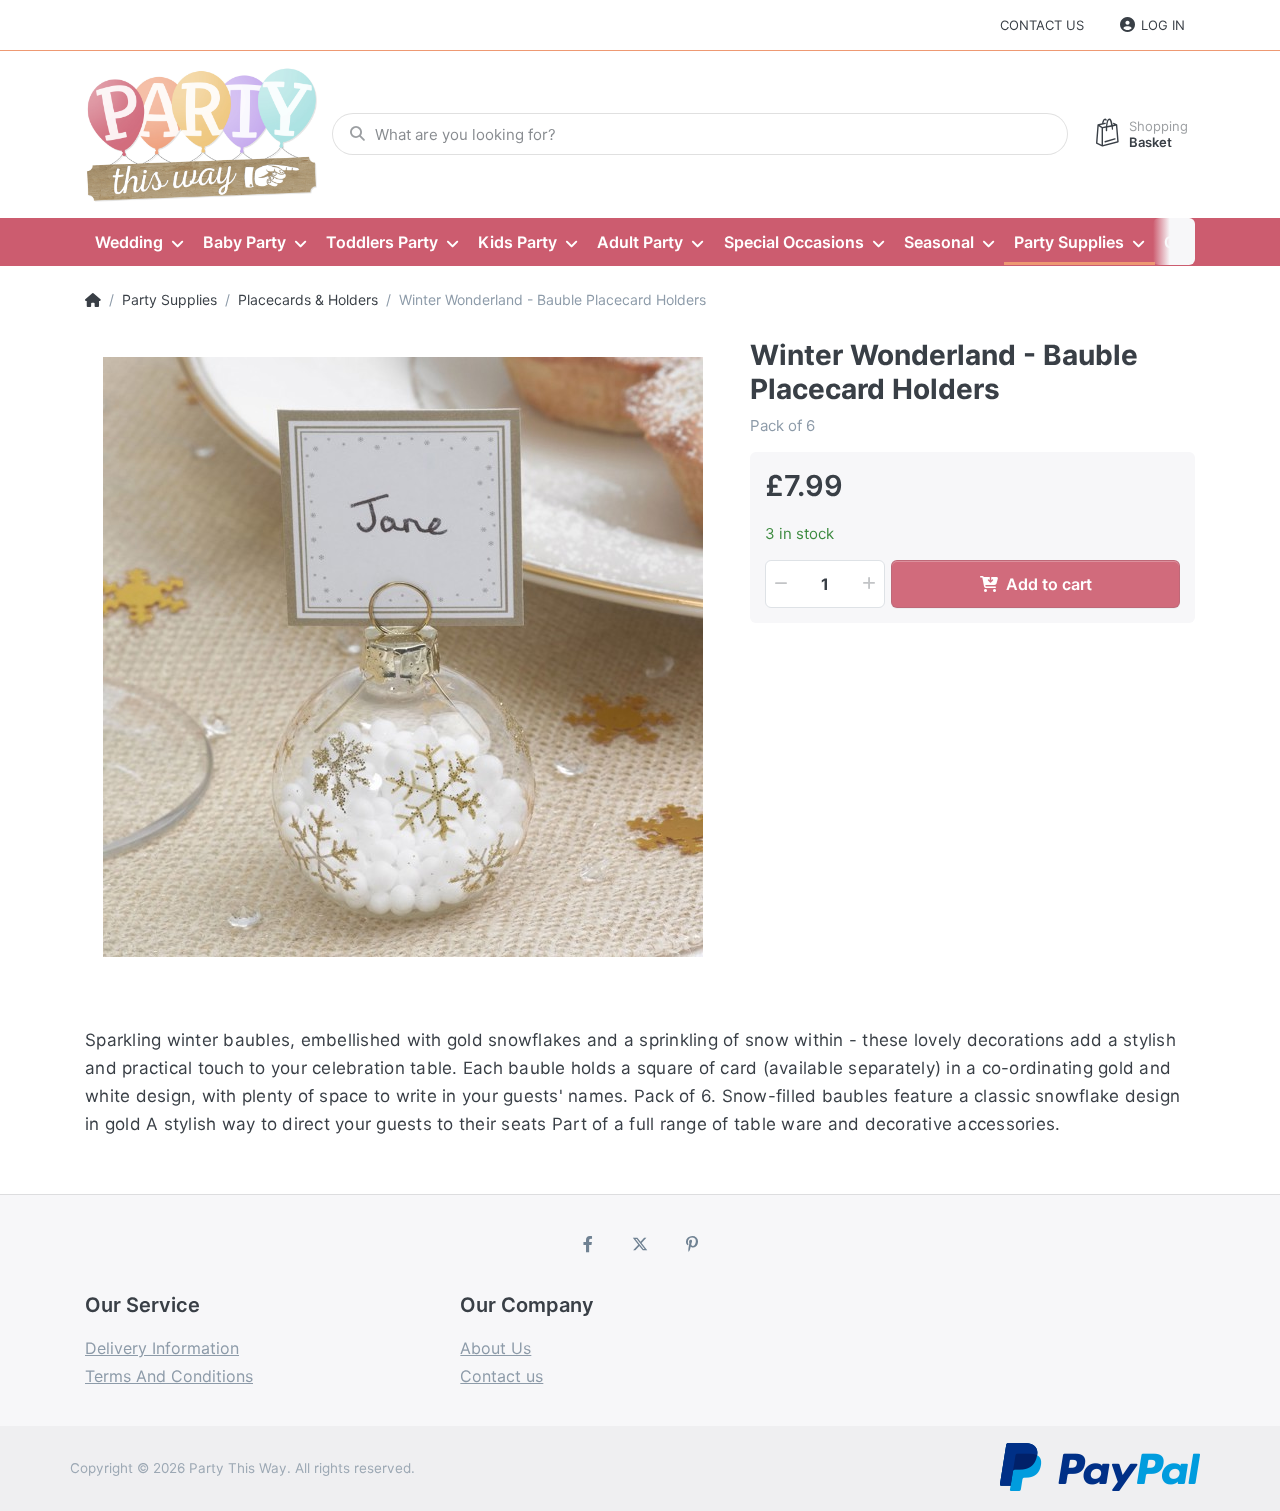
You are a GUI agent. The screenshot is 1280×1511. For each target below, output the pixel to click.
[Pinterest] (692, 1244)
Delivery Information (162, 1348)
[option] (402, 656)
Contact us (1042, 25)
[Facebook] (589, 1244)
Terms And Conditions (169, 1376)
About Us (495, 1348)
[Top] (93, 300)
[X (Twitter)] (640, 1244)
